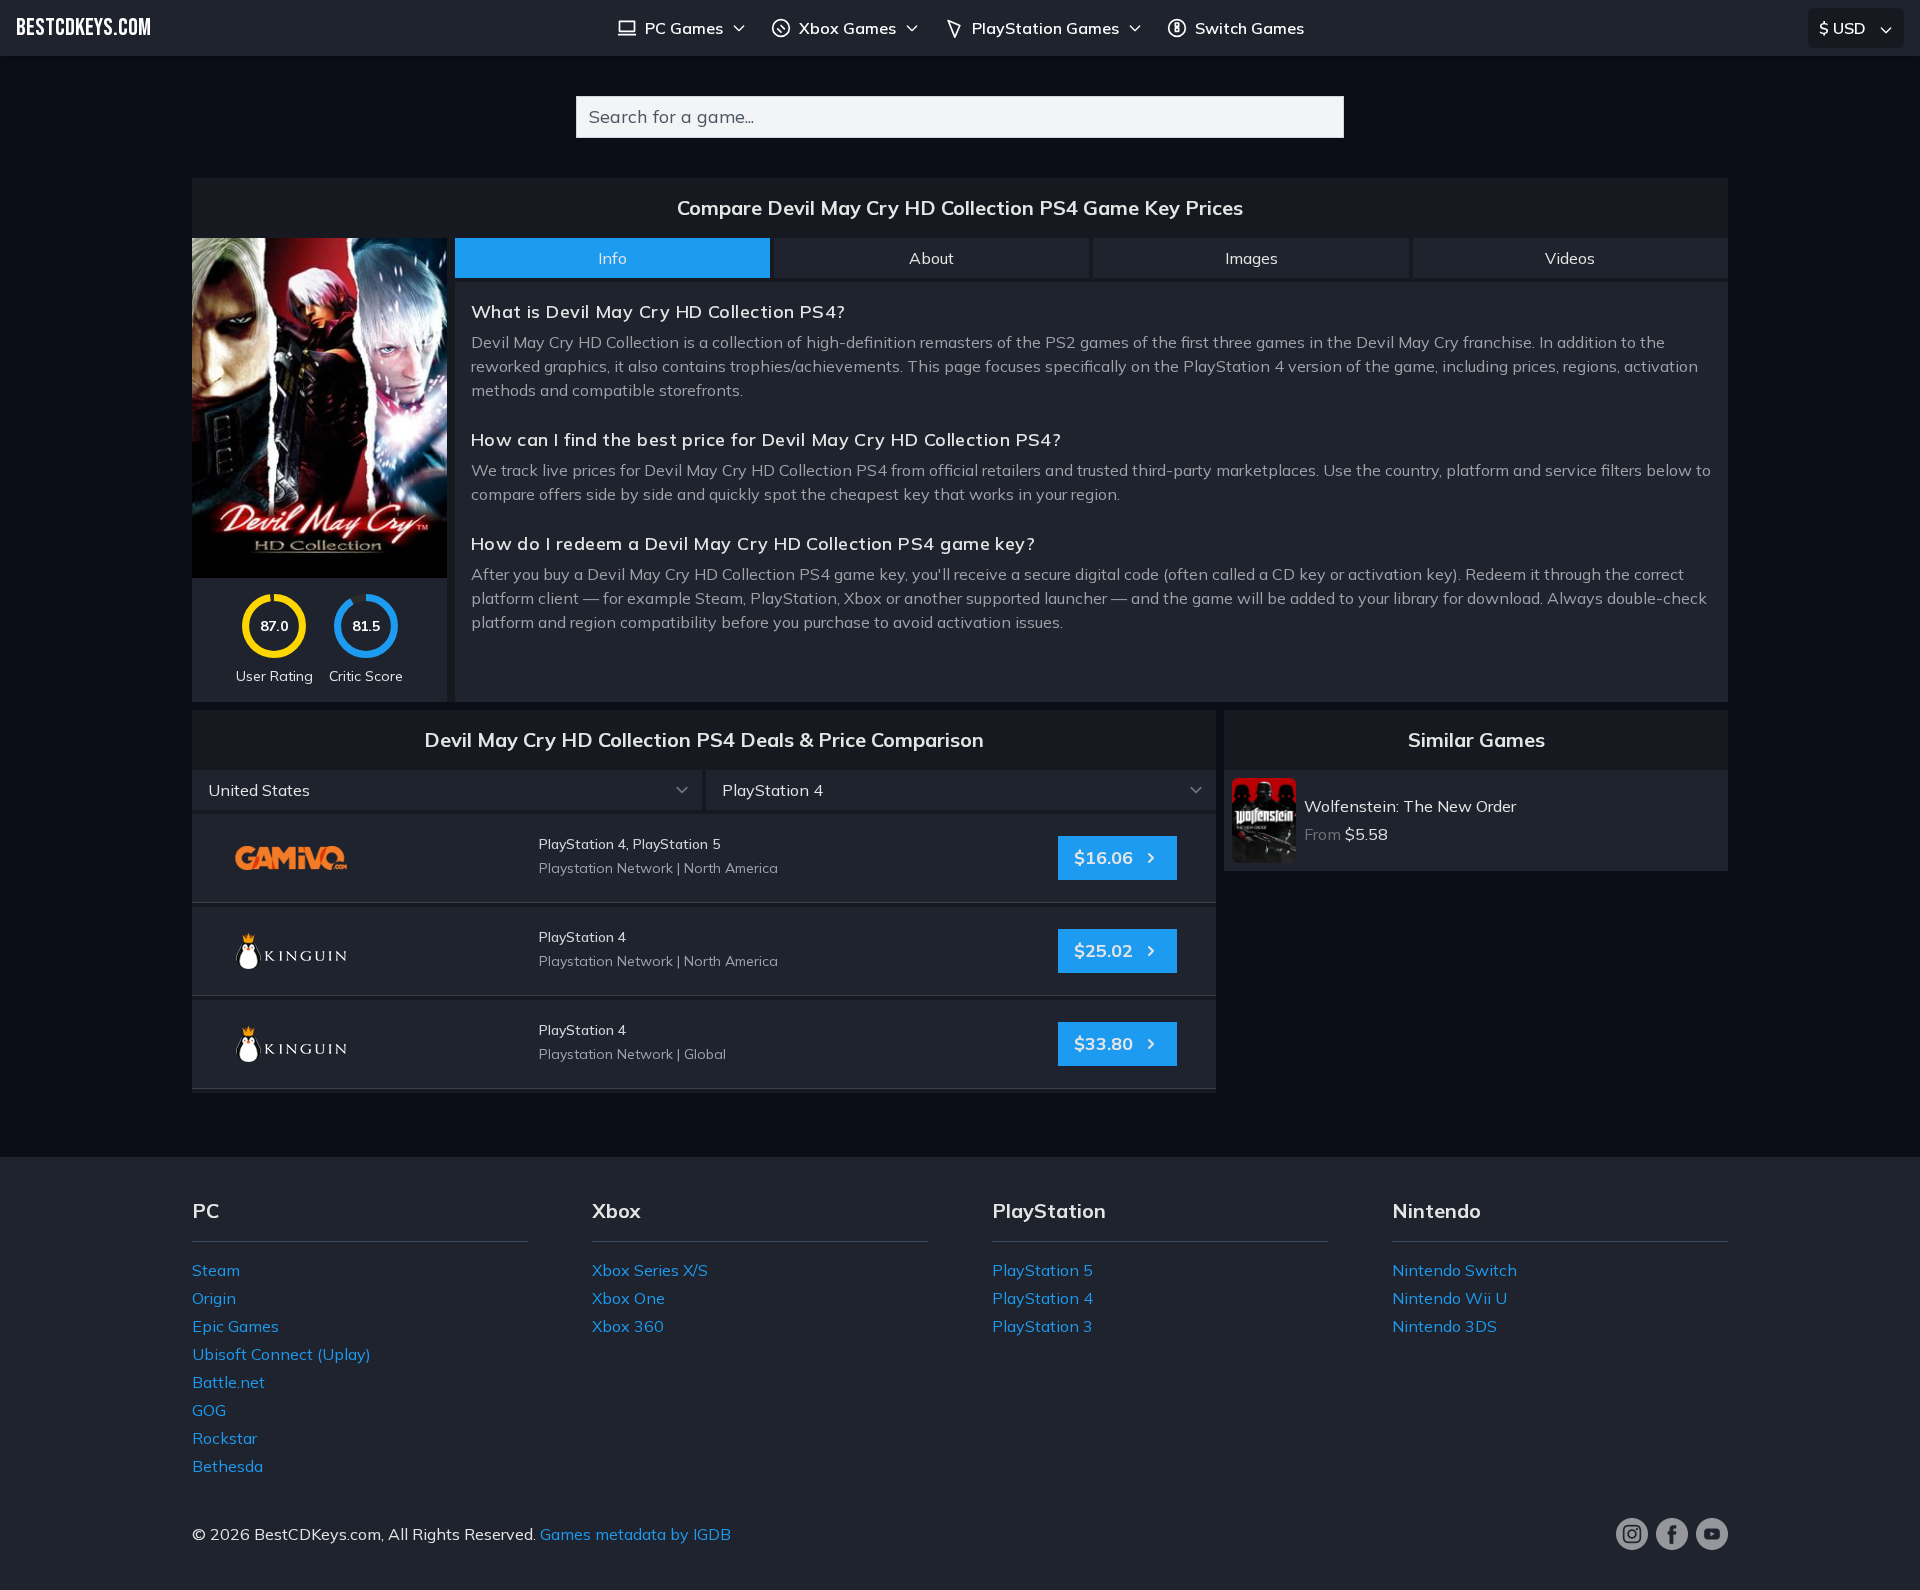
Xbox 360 (628, 1326)
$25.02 (1103, 950)
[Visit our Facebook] (1672, 1534)
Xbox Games (847, 28)
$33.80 (1103, 1043)
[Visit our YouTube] (1712, 1534)
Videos (1570, 258)
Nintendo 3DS (1444, 1326)
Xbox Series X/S (650, 1270)
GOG (209, 1410)
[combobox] (960, 117)
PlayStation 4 (1042, 1298)
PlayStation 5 (1042, 1270)
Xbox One (628, 1298)
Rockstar (224, 1438)
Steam (216, 1270)
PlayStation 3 (1042, 1326)
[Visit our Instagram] (1632, 1534)
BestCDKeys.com (317, 1534)
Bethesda (227, 1466)
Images (1251, 258)
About (931, 258)
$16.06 (1103, 857)
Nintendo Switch (1454, 1270)
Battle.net (228, 1382)
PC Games (684, 28)
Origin (214, 1298)
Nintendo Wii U (1449, 1298)
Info (612, 258)
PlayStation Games (1045, 28)
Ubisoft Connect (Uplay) (281, 1354)
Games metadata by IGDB (635, 1534)
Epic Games (235, 1326)
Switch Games (1249, 28)
